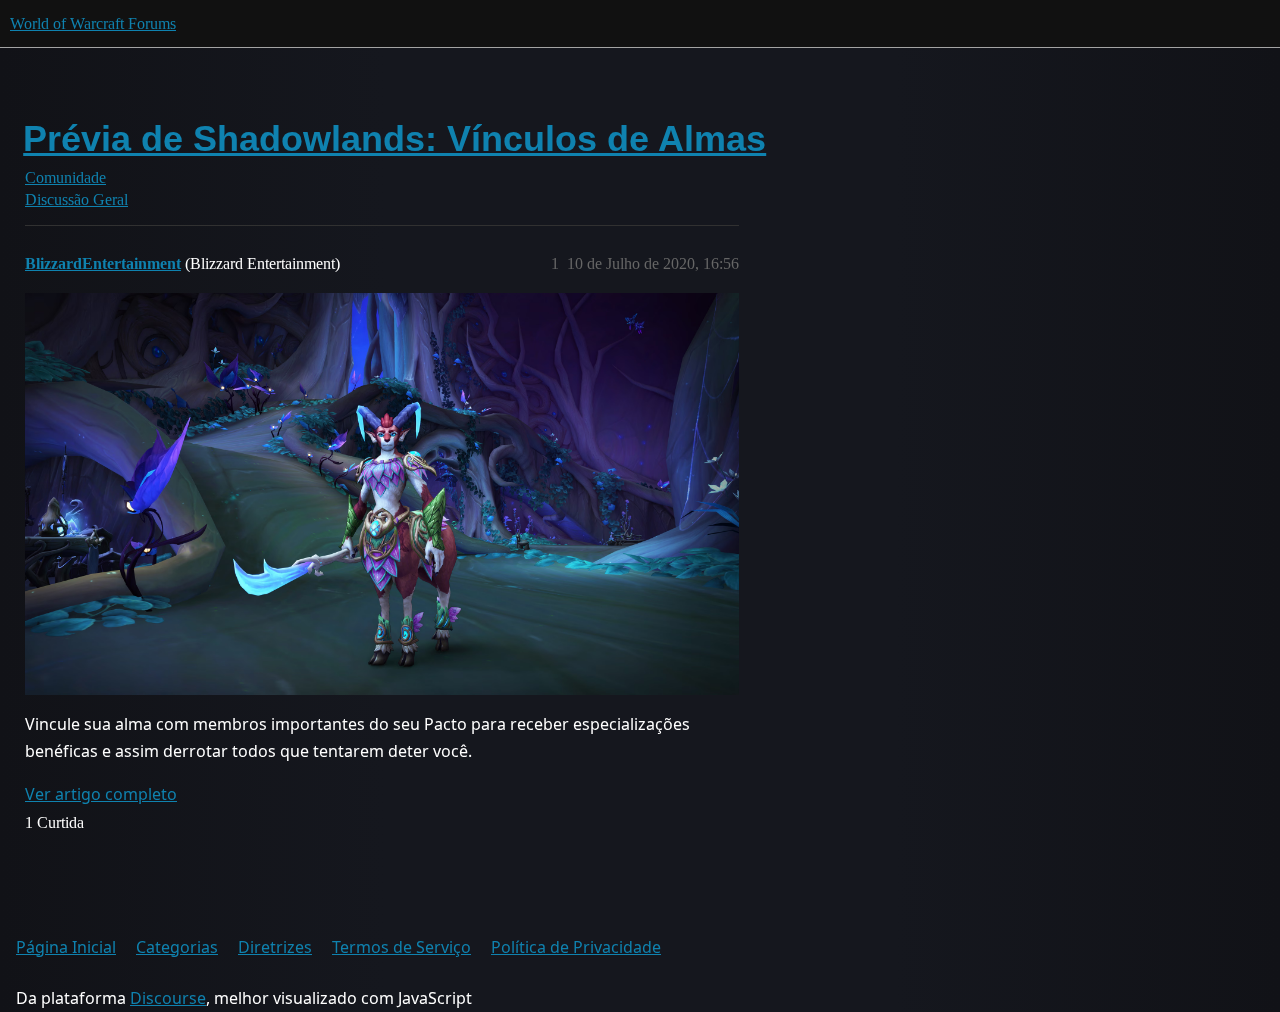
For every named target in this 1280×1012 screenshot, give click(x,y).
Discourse (168, 998)
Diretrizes (275, 947)
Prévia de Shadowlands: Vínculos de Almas (394, 138)
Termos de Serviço (401, 947)
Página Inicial (66, 947)
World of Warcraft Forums (93, 23)
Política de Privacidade (576, 947)
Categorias (177, 947)
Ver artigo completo (101, 794)
